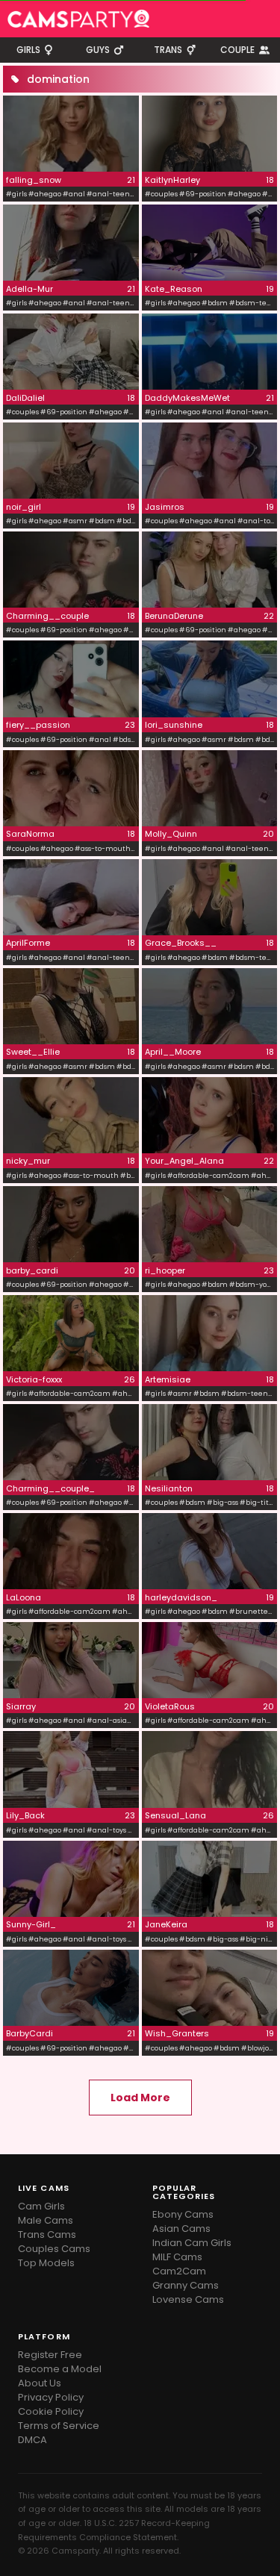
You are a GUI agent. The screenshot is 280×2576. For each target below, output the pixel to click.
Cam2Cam (179, 2271)
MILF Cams (177, 2257)
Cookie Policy (51, 2411)
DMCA (32, 2440)
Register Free (50, 2355)
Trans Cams (47, 2234)
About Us (40, 2383)
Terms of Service (59, 2426)
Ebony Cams (183, 2214)
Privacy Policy (51, 2397)
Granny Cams (186, 2285)
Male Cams (46, 2220)
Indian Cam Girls (192, 2243)
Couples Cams (54, 2249)
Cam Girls (41, 2206)
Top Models (46, 2263)
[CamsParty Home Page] (78, 19)
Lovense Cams (188, 2299)
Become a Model (60, 2369)
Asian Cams (181, 2229)
